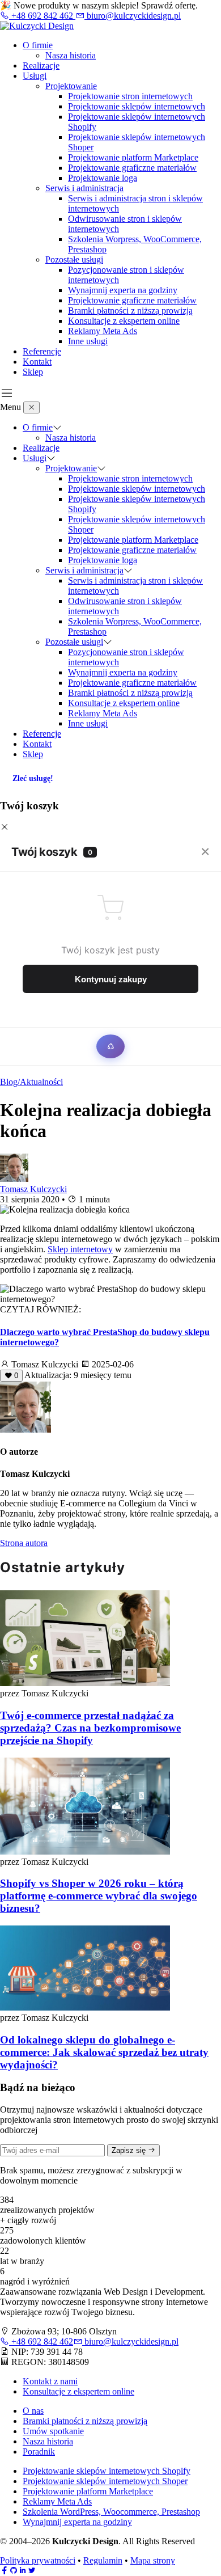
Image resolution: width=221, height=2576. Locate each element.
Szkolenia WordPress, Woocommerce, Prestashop (111, 2512)
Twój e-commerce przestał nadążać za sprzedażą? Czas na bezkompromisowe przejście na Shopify (90, 1728)
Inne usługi (88, 341)
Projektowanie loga (103, 178)
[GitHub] (14, 2571)
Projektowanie (71, 86)
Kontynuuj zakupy (111, 979)
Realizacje (41, 66)
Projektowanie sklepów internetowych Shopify (107, 2471)
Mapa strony (153, 2560)
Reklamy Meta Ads (103, 331)
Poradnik (39, 2452)
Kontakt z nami (50, 2381)
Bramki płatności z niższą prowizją (130, 311)
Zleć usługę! (33, 778)
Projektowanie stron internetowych (130, 96)
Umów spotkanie (53, 2431)
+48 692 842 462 (42, 16)
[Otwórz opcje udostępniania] (110, 1046)
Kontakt (37, 362)
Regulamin (103, 2560)
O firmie (38, 45)
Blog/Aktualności (31, 1082)
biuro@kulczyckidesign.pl (133, 16)
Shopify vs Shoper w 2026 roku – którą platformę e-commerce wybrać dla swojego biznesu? (99, 1896)
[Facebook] (5, 2571)
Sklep (33, 372)
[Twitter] (32, 2571)
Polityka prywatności (38, 2560)
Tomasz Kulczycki (33, 1189)
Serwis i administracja (84, 188)
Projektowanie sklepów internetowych (137, 106)
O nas (33, 2411)
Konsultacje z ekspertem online (124, 321)
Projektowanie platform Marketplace (133, 157)
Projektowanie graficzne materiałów (132, 168)
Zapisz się (130, 2150)
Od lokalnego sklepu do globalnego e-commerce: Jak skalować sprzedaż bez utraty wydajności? (104, 2052)
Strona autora (24, 1543)
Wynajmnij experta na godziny (123, 290)
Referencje (42, 351)
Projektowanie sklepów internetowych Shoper (105, 2481)
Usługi (35, 76)
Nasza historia (71, 55)
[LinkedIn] (23, 2571)
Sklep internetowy (80, 1249)
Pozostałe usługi (74, 259)
